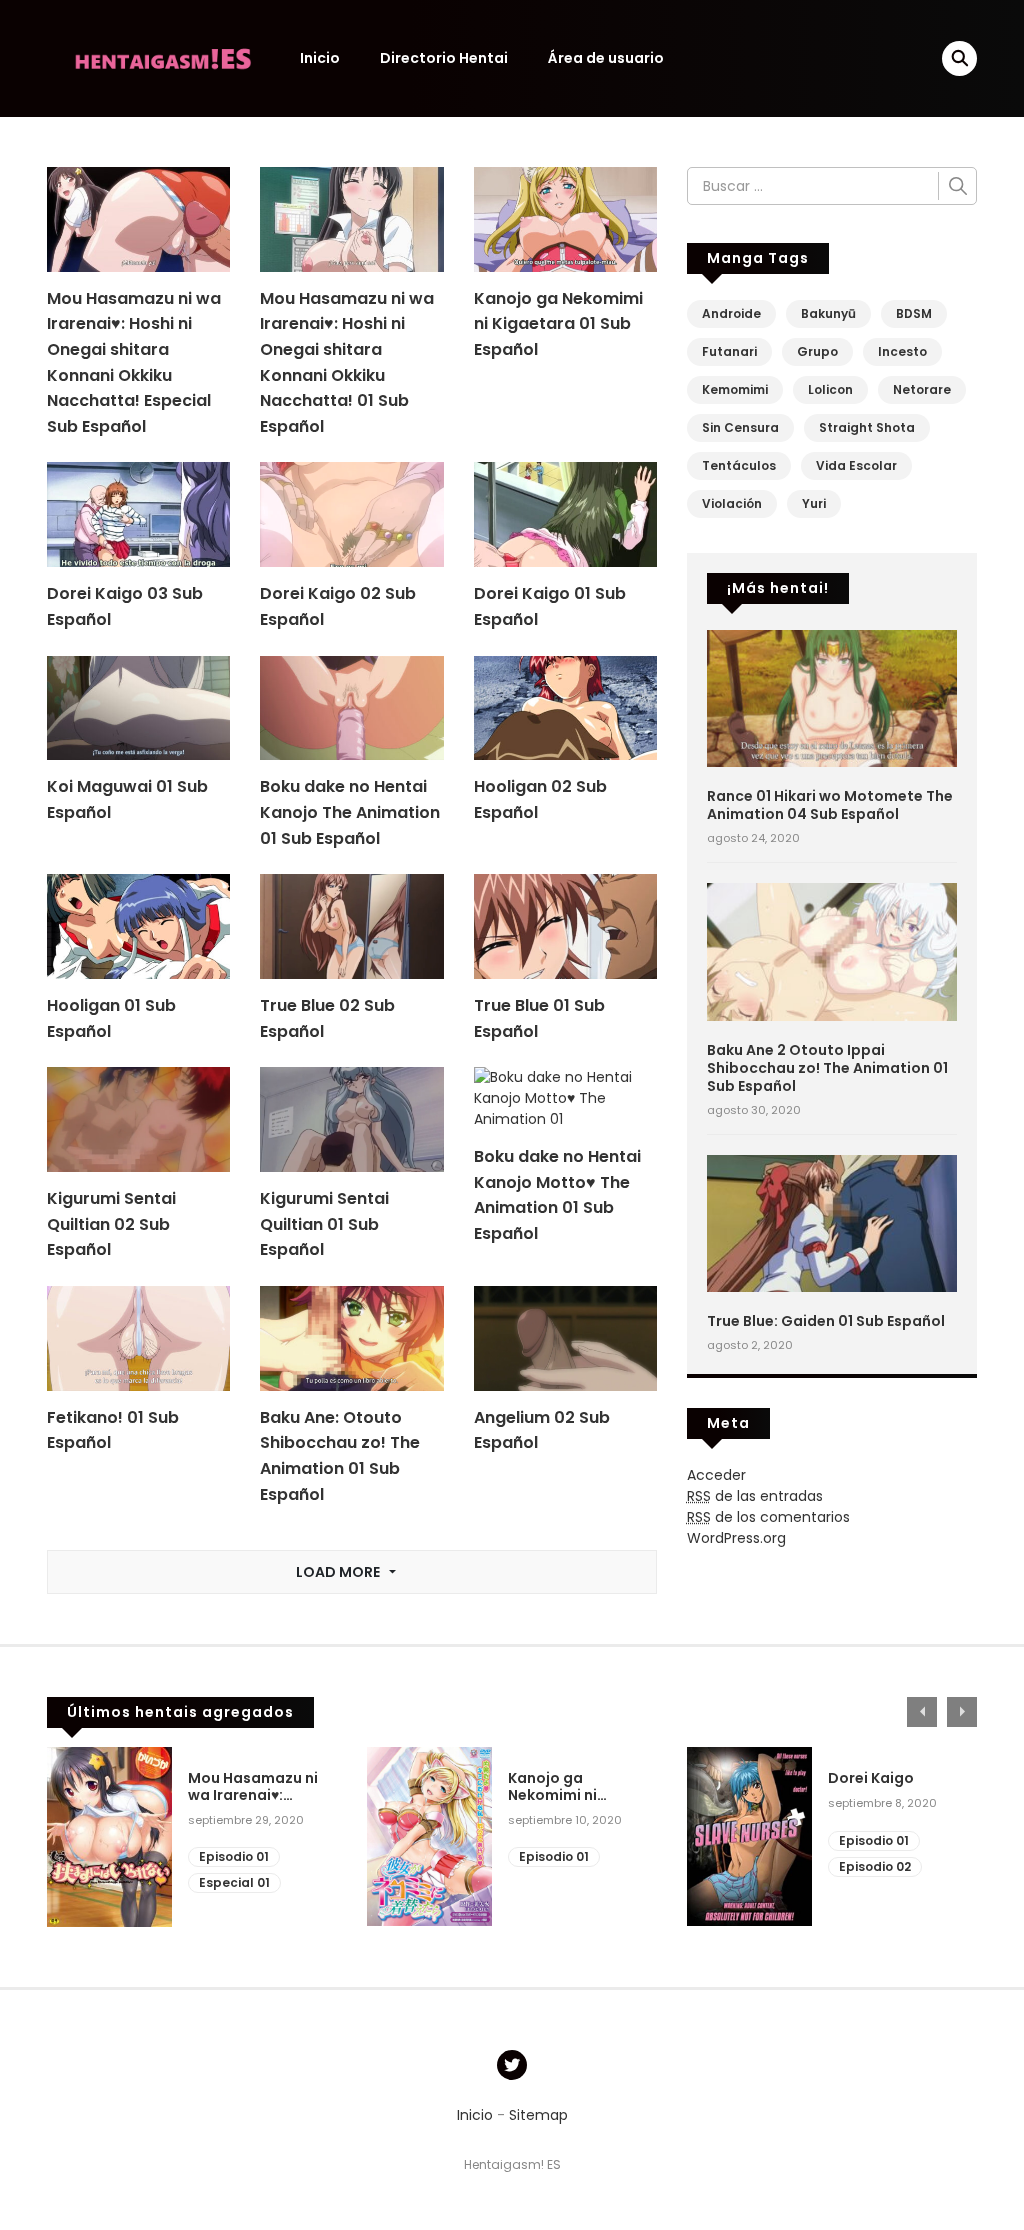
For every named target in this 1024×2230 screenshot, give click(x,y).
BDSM (914, 313)
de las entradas (755, 1496)
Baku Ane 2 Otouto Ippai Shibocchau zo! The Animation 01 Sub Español (827, 1068)
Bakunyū (828, 313)
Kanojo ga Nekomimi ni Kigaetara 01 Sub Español (558, 324)
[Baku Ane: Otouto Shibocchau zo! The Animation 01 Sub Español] (351, 1337)
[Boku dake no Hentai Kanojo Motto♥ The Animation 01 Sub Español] (565, 1098)
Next (962, 1712)
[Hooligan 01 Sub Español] (138, 926)
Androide (731, 313)
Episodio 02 (875, 1866)
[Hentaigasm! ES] (163, 57)
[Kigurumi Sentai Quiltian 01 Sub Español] (351, 1119)
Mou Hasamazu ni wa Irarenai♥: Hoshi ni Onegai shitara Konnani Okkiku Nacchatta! (253, 1787)
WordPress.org (736, 1538)
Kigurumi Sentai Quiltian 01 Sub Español (324, 1224)
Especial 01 (234, 1882)
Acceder (716, 1475)
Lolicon (830, 389)
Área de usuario (606, 58)
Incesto (902, 351)
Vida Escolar (856, 465)
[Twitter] (512, 2065)
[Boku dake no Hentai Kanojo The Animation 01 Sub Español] (351, 707)
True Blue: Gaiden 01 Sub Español (826, 1321)
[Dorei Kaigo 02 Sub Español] (351, 514)
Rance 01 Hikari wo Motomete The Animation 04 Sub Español (830, 805)
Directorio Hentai (444, 58)
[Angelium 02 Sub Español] (565, 1337)
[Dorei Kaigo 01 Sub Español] (565, 514)
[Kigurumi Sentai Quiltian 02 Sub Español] (138, 1119)
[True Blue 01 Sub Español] (565, 926)
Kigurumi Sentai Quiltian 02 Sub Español (111, 1224)
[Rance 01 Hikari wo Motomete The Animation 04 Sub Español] (832, 697)
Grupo (817, 351)
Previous (922, 1712)
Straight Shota (867, 427)
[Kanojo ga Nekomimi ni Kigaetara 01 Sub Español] (565, 218)
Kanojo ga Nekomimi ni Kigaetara (552, 1787)
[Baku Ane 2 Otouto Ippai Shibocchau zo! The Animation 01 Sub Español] (832, 951)
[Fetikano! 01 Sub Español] (138, 1337)
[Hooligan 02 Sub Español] (565, 707)
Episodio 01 (234, 1856)
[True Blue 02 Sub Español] (351, 926)
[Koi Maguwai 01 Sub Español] (138, 707)
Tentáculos (739, 465)
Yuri (814, 503)
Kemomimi (735, 389)
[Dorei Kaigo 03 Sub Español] (138, 514)
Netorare (922, 389)
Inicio (320, 58)
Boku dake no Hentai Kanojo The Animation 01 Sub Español (350, 812)
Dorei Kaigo (871, 1778)
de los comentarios (768, 1517)
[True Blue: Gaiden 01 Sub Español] (832, 1222)
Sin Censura (740, 427)
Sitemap (538, 2115)
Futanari (729, 351)
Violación (732, 503)
